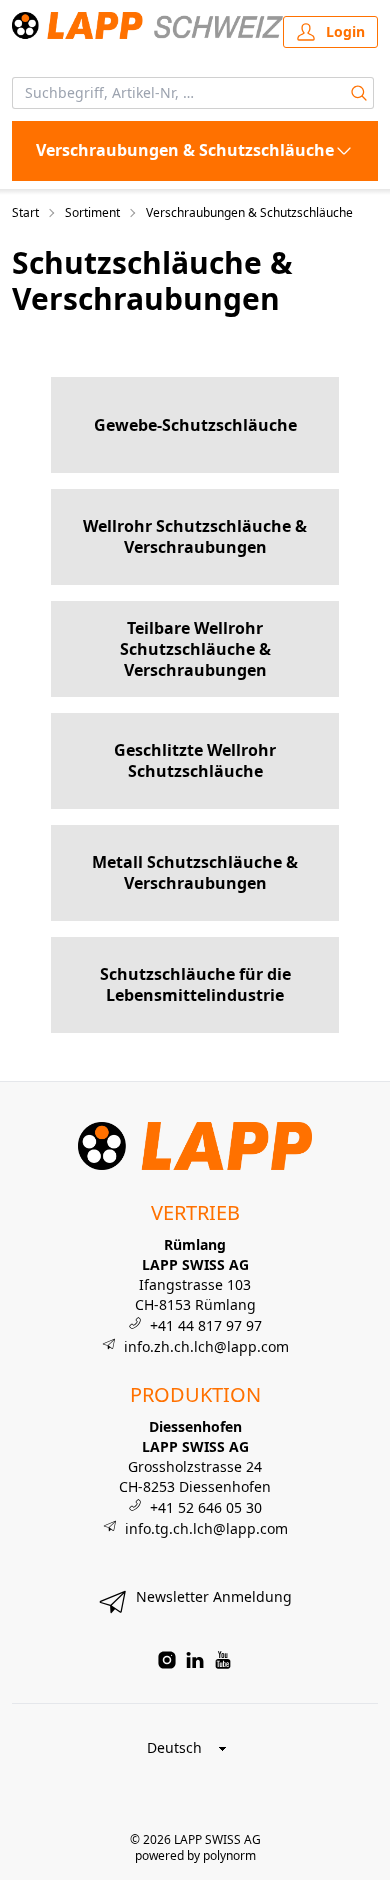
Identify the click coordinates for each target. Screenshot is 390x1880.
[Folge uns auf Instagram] (167, 1660)
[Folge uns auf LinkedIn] (195, 1660)
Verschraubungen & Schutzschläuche (249, 213)
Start (25, 213)
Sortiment (92, 213)
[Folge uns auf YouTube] (223, 1660)
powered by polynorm (195, 1855)
